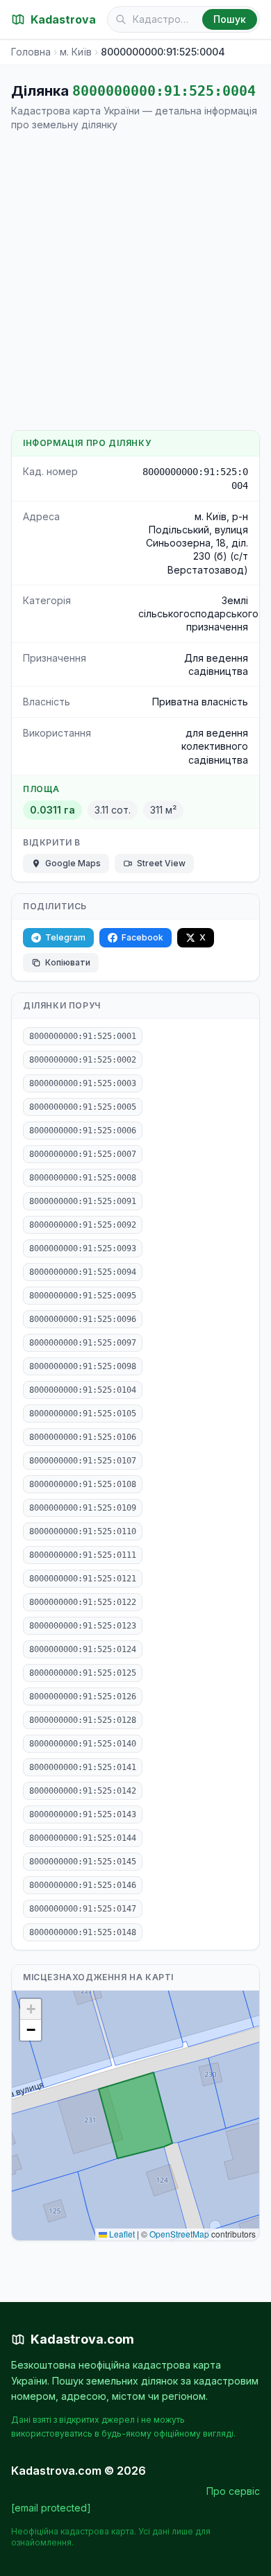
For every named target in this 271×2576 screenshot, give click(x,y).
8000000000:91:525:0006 (83, 1131)
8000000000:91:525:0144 (83, 1838)
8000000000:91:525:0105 (83, 1414)
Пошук (230, 19)
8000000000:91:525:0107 (83, 1461)
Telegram (65, 937)
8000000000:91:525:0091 (83, 1201)
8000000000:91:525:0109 (83, 1508)
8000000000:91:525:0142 (83, 1791)
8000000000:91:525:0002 (83, 1060)
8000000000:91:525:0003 (83, 1083)
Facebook (142, 937)
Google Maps (73, 863)
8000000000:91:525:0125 (83, 1673)
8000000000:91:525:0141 (83, 1767)
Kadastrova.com (82, 2339)
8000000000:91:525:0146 (83, 1885)
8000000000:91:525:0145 (83, 1862)
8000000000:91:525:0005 (83, 1107)
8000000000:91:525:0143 (83, 1814)
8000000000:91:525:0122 (83, 1602)
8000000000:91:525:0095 (83, 1296)
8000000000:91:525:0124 (83, 1649)
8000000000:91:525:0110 (83, 1531)
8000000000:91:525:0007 (83, 1154)
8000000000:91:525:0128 (83, 1720)
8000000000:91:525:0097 (83, 1343)
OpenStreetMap (179, 2234)
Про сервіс (233, 2491)
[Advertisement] (135, 281)
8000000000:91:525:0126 (83, 1697)
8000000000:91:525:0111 (83, 1555)
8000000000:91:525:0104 (83, 1390)
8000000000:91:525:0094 (83, 1272)
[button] (31, 2009)
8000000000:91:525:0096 (83, 1319)
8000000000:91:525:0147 (83, 1909)
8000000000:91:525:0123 (83, 1626)
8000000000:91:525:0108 (83, 1484)
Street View (161, 863)
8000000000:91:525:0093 (83, 1248)
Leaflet (121, 2234)
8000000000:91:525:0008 (83, 1178)
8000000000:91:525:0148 (83, 1932)
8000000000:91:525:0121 (83, 1579)
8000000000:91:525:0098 (83, 1366)
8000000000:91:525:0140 (83, 1744)
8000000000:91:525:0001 (83, 1036)
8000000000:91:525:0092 (83, 1225)
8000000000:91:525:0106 (83, 1437)
